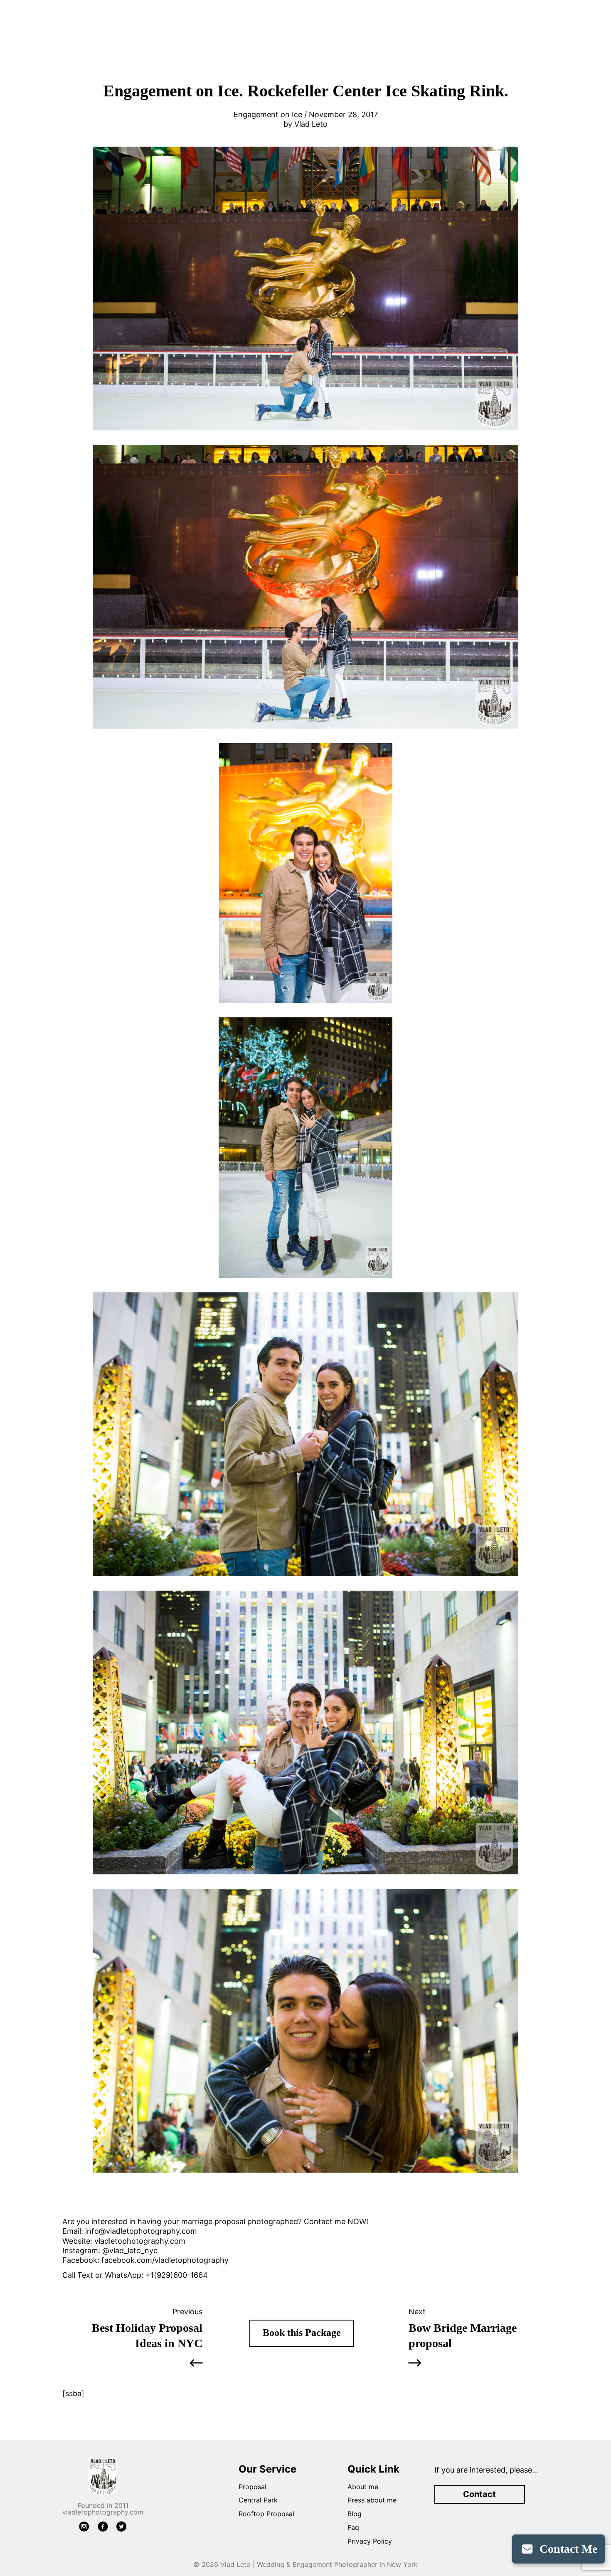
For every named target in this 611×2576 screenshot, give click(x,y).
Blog (355, 2514)
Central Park (258, 2500)
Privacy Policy (370, 2541)
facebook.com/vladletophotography (165, 2260)
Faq (353, 2527)
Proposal (253, 2487)
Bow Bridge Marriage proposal (463, 2335)
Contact (479, 2494)
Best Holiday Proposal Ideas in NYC (147, 2335)
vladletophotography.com (140, 2241)
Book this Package (302, 2333)
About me (363, 2487)
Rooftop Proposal (266, 2514)
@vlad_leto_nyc (130, 2251)
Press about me (372, 2500)
